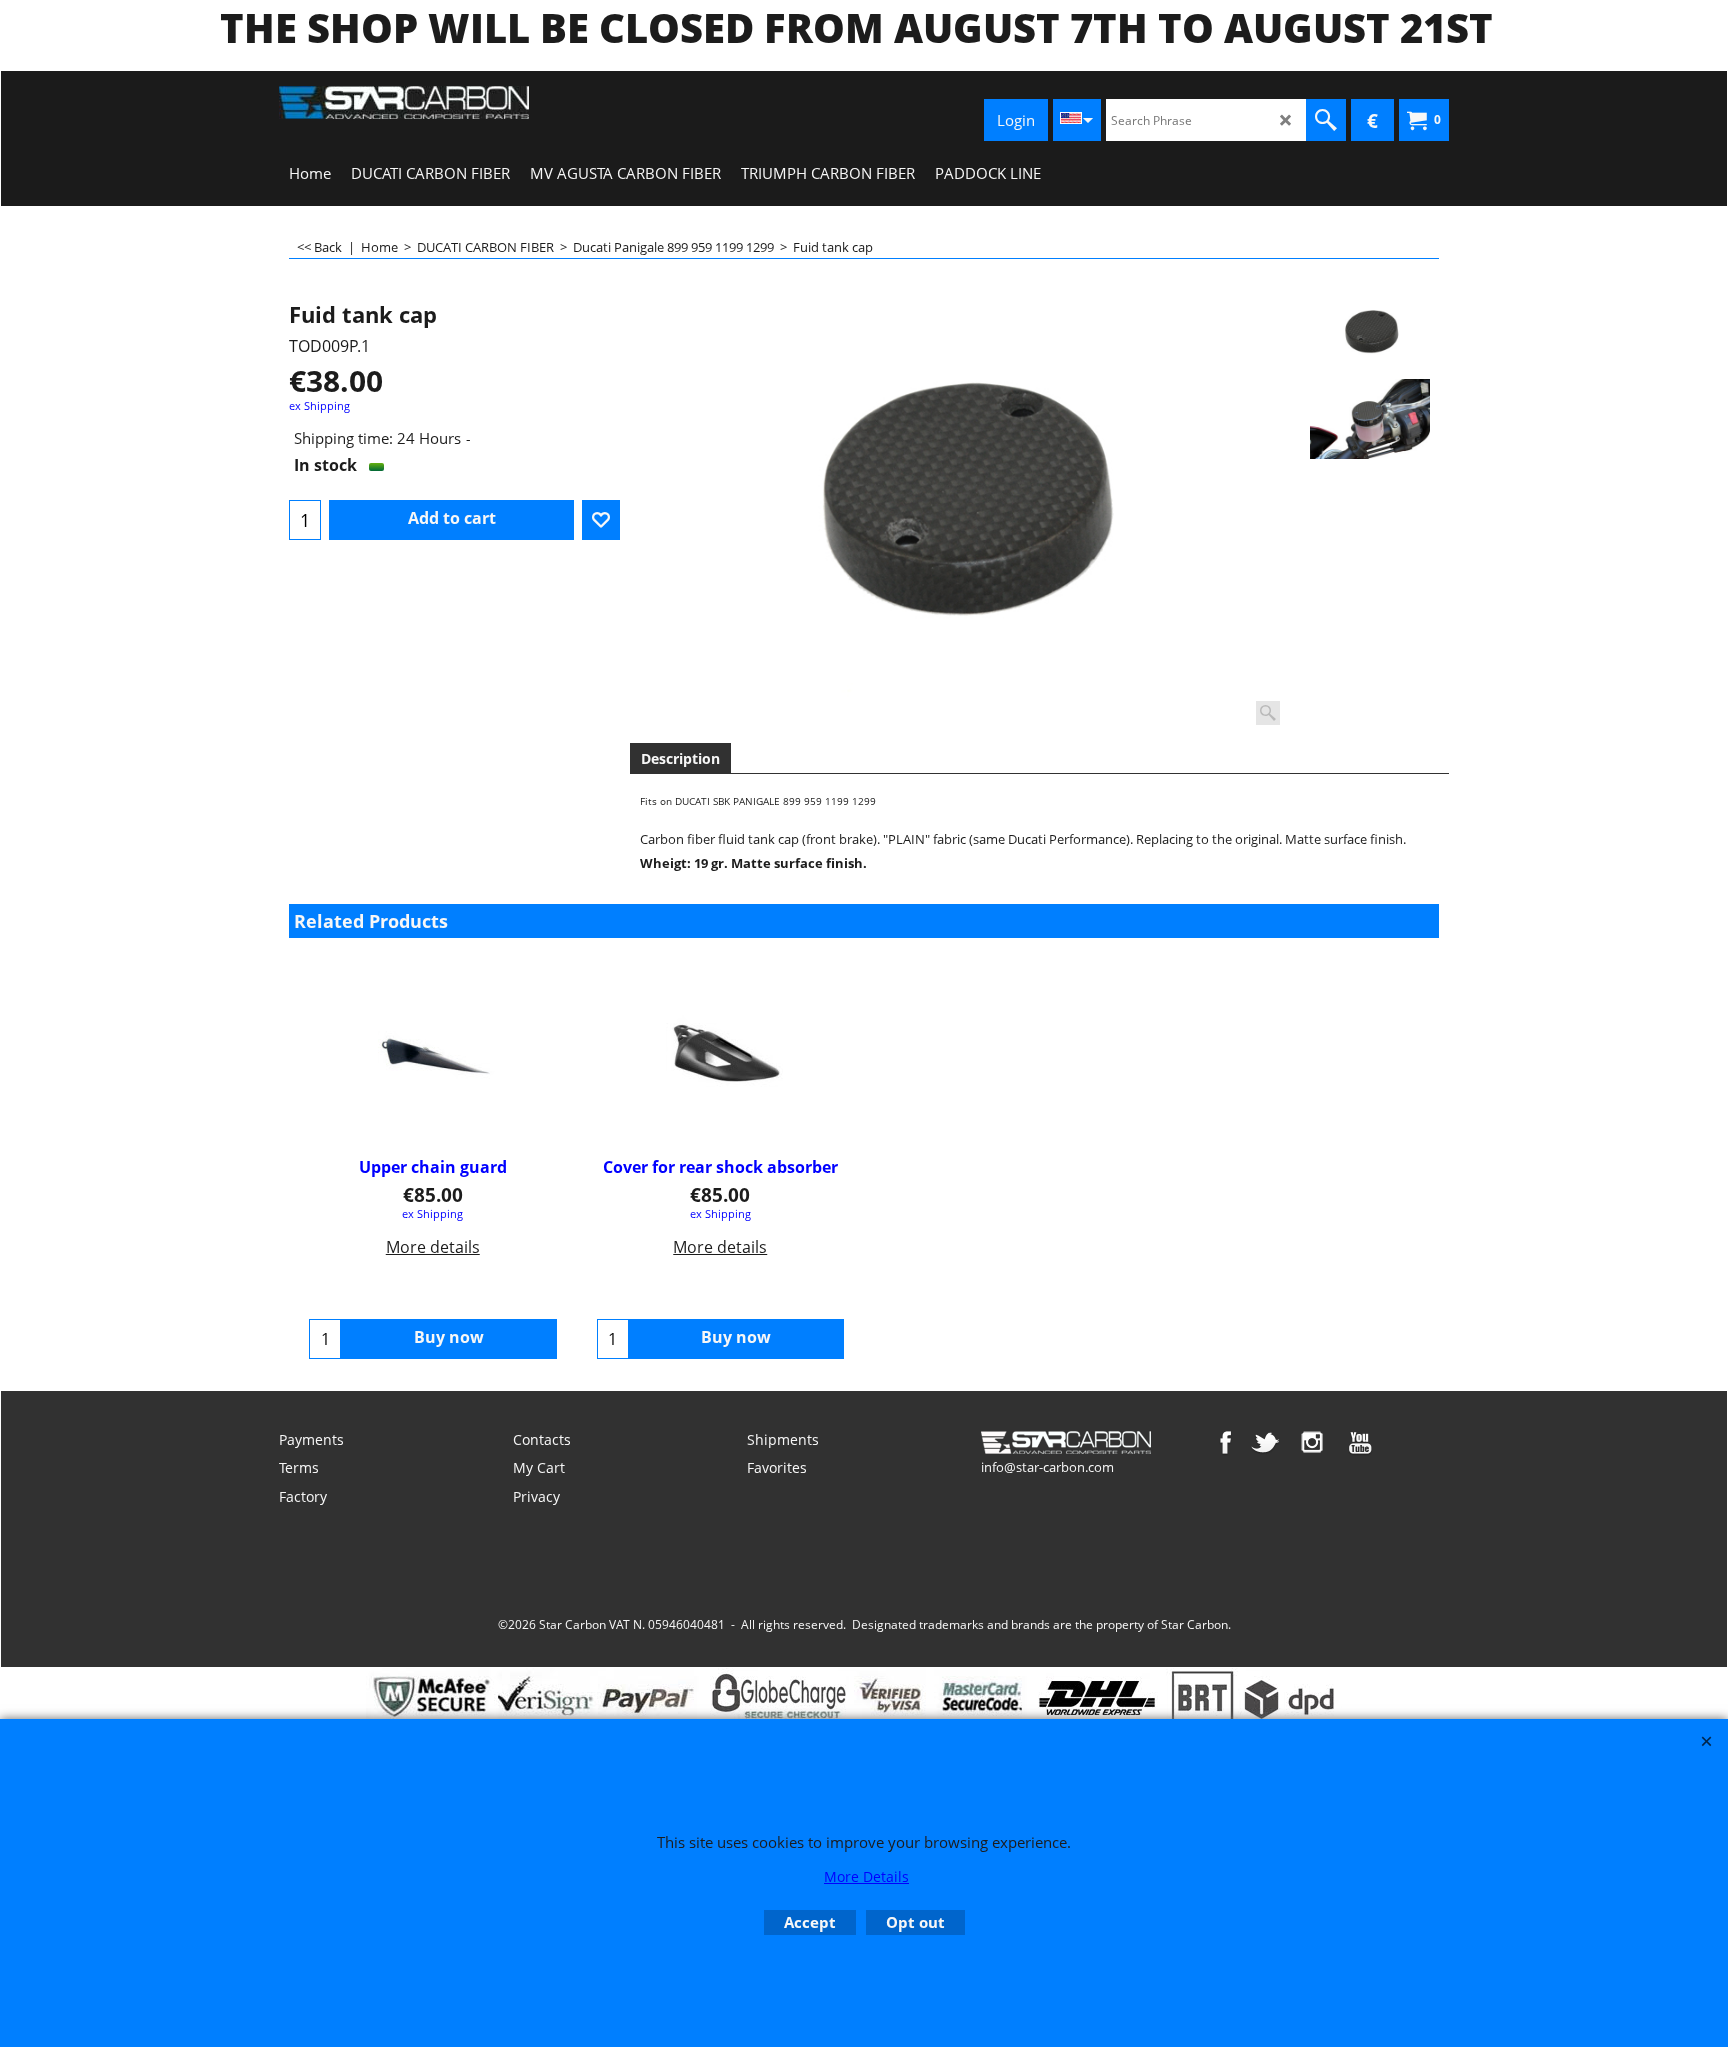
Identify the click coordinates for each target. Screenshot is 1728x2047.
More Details (866, 1876)
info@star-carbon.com (1047, 1467)
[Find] (1326, 120)
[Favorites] (601, 520)
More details (433, 1247)
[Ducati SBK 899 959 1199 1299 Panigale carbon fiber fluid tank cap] (958, 512)
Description (680, 758)
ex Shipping (319, 405)
